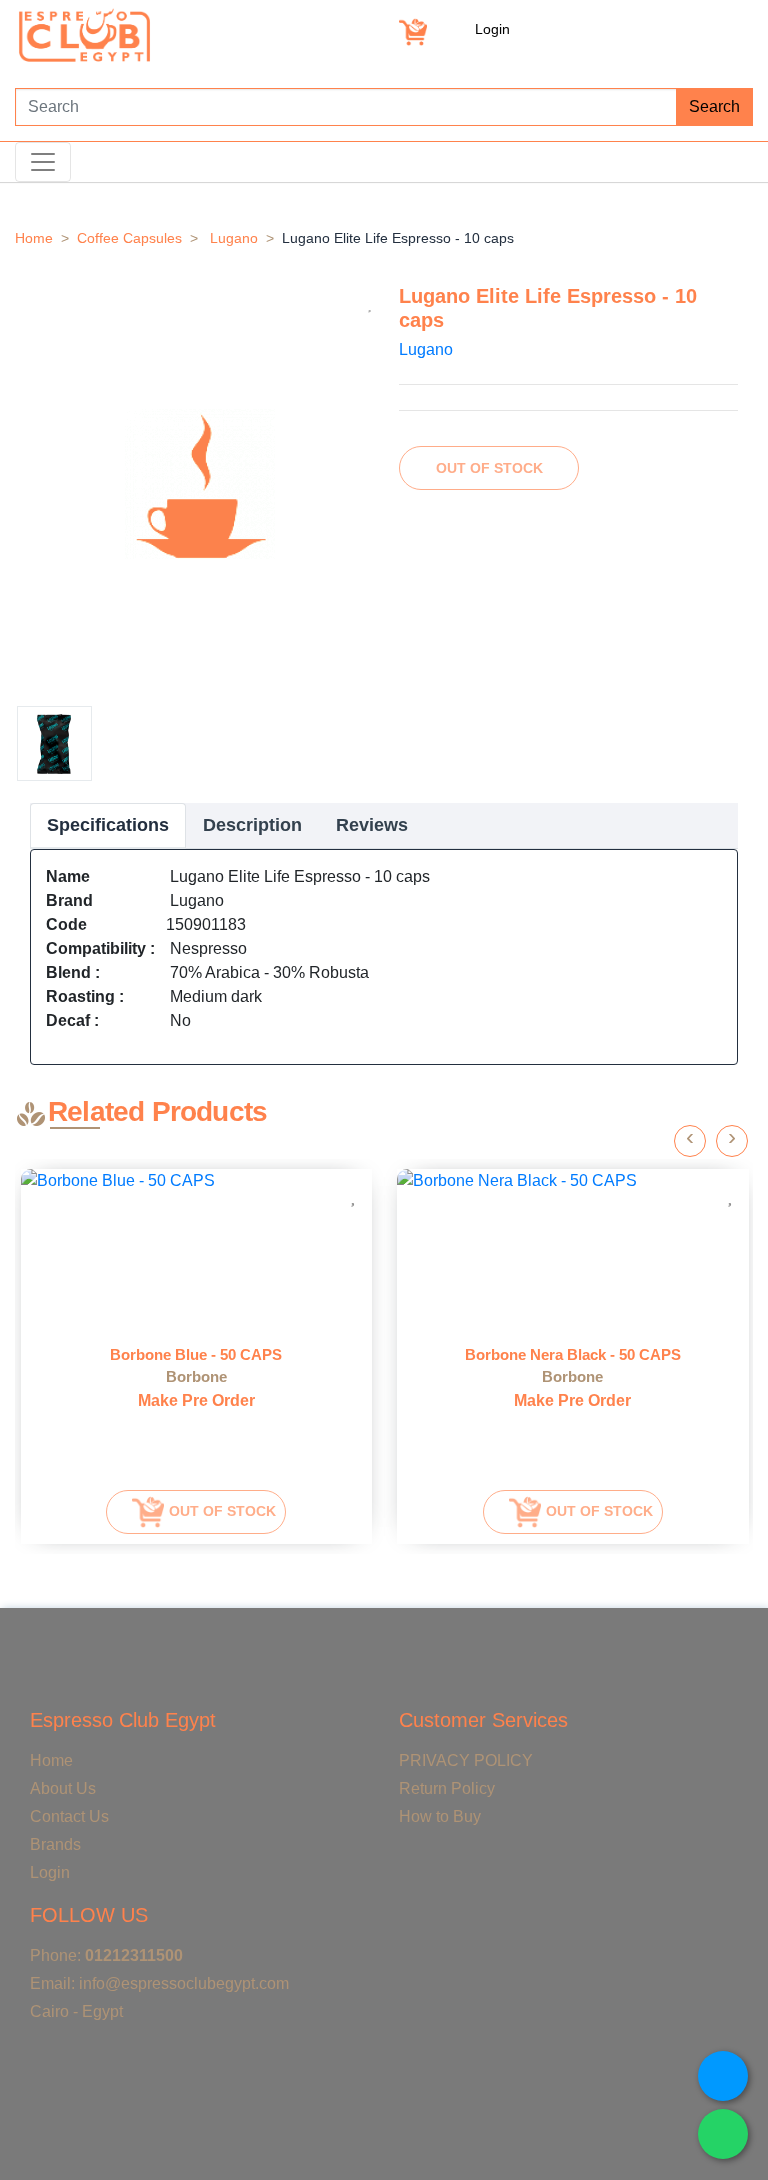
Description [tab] (252, 825)
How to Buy (440, 1816)
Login (492, 29)
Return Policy (447, 1788)
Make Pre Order (196, 1400)
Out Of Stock (489, 468)
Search (714, 106)
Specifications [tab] (108, 825)
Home (34, 238)
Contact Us (69, 1816)
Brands (55, 1844)
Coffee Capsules (129, 238)
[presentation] (690, 1141)
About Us (63, 1788)
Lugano (234, 238)
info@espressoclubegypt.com (184, 1983)
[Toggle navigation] (43, 162)
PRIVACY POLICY (466, 1760)
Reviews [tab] (372, 825)
